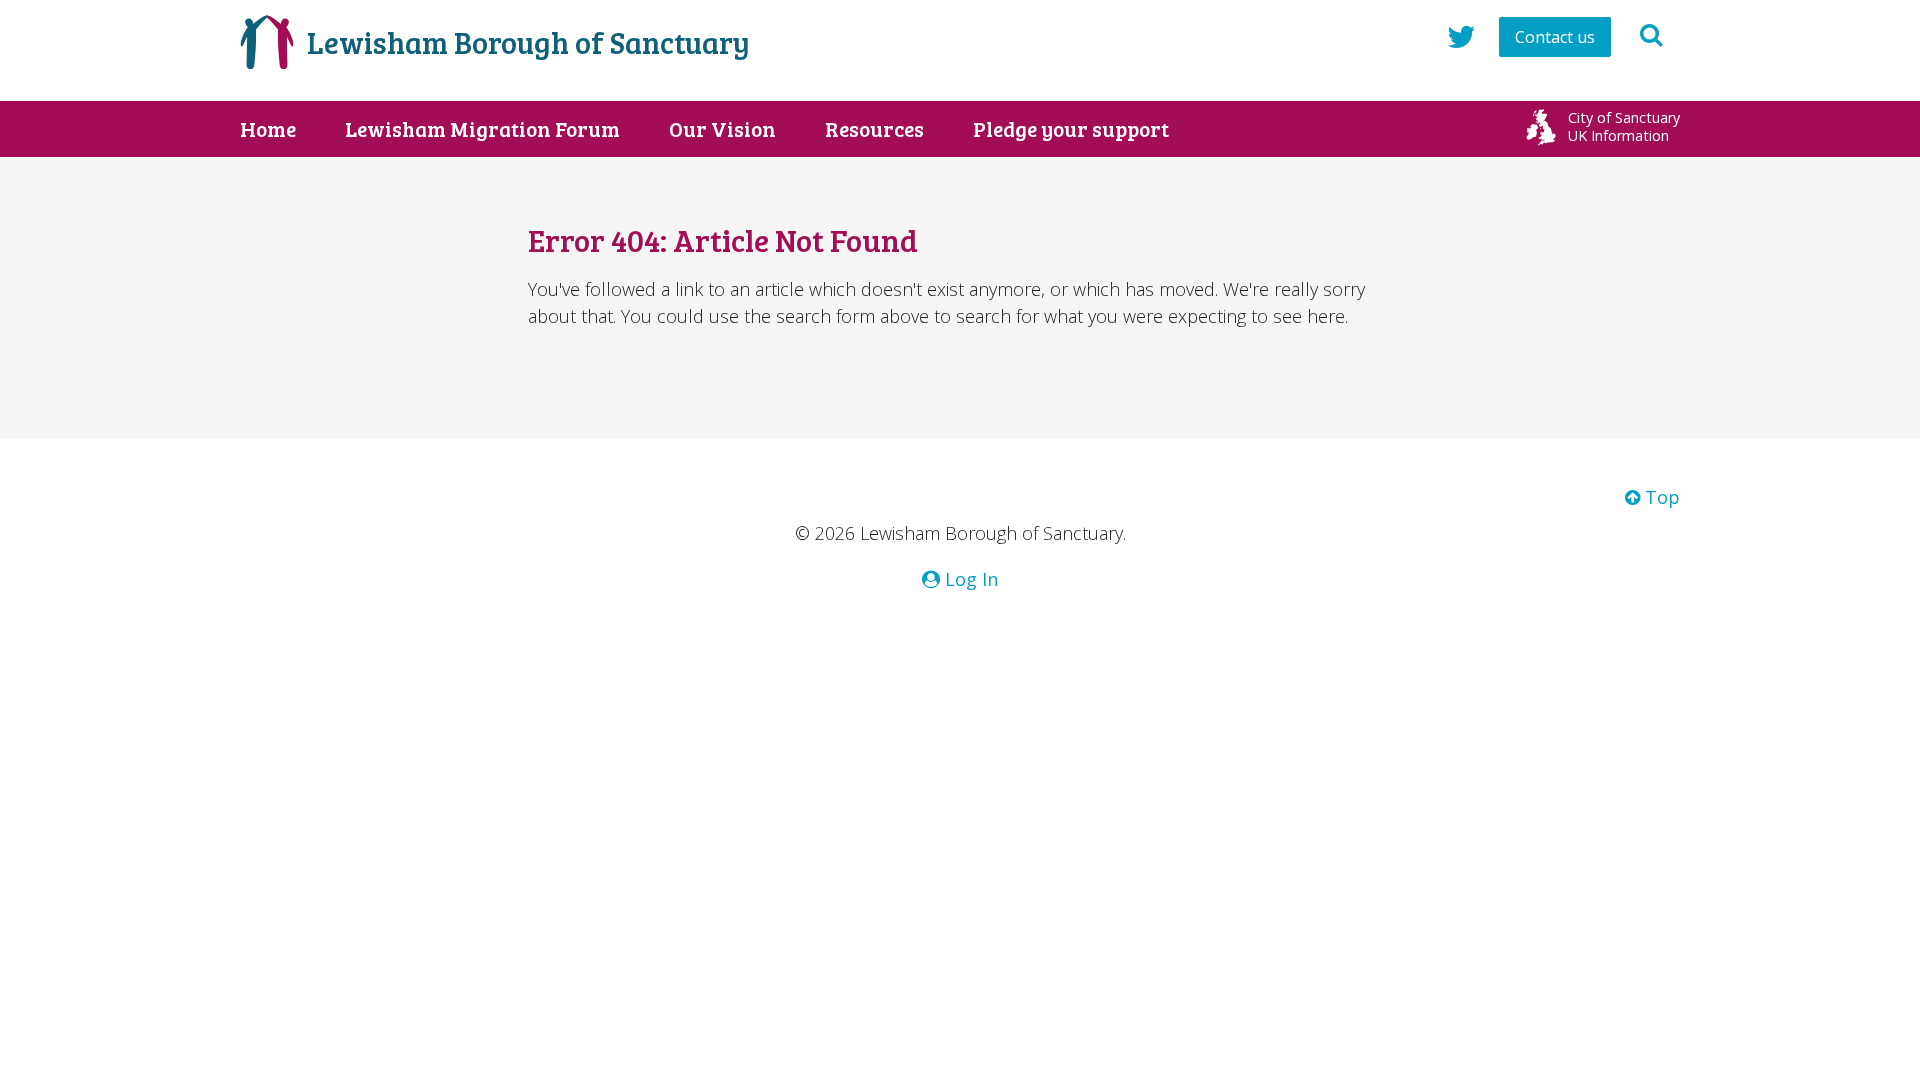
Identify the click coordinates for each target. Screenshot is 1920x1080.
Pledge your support (1071, 129)
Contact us (1555, 37)
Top (1660, 497)
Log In (969, 579)
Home (268, 129)
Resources (874, 129)
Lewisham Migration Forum (482, 129)
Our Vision (722, 129)
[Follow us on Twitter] (1461, 36)
